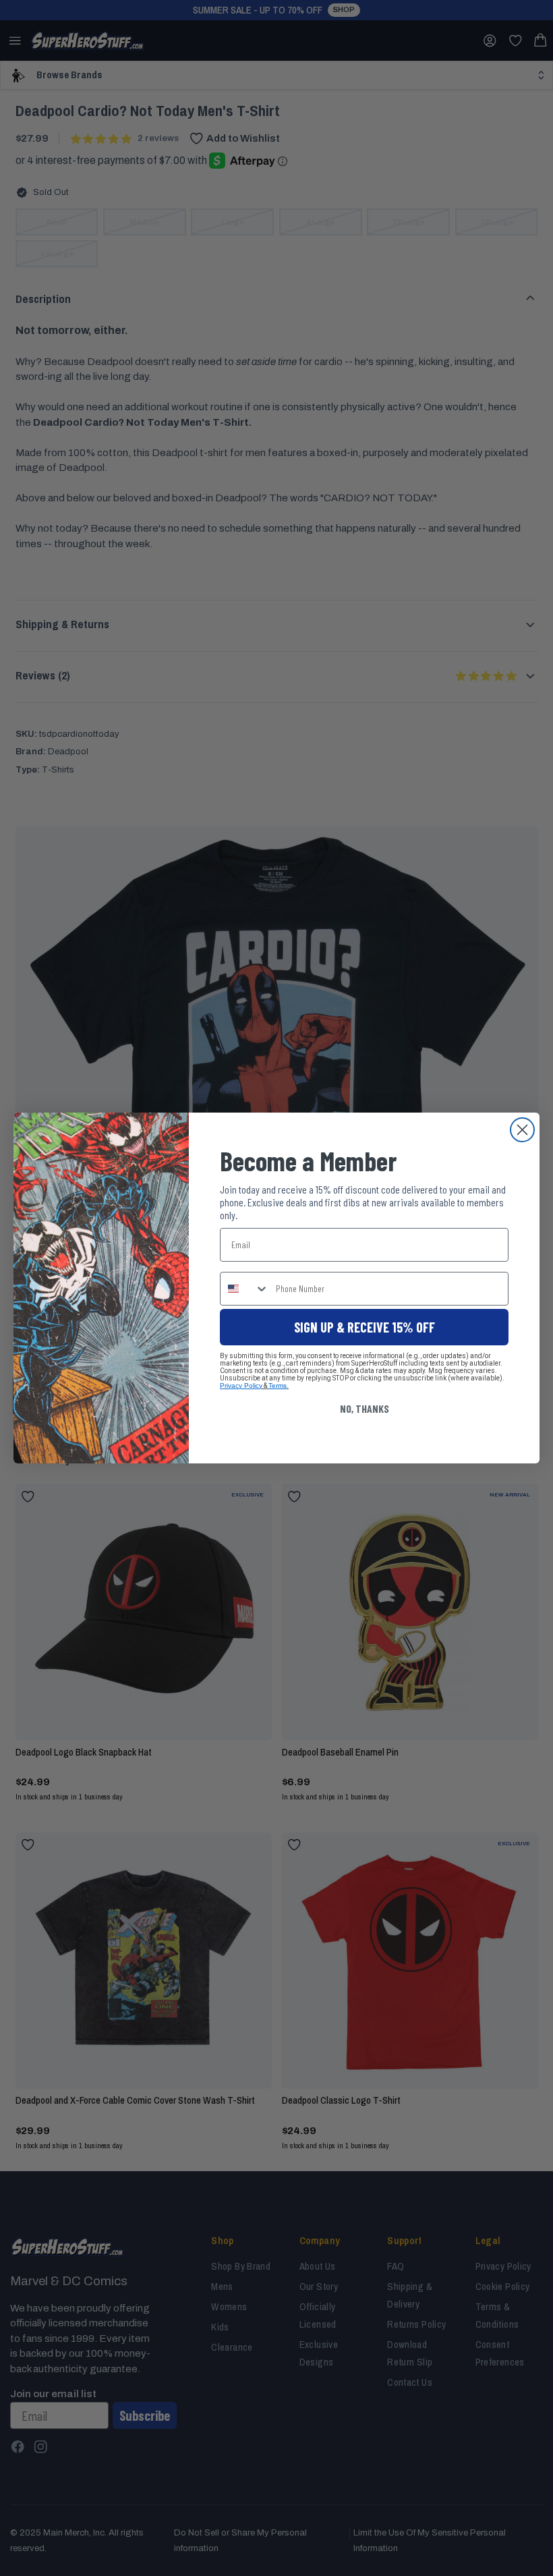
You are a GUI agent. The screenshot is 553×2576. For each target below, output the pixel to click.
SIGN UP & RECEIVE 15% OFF (365, 1327)
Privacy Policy (241, 1385)
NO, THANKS (365, 1408)
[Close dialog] (522, 1130)
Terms (278, 1385)
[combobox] (245, 1289)
